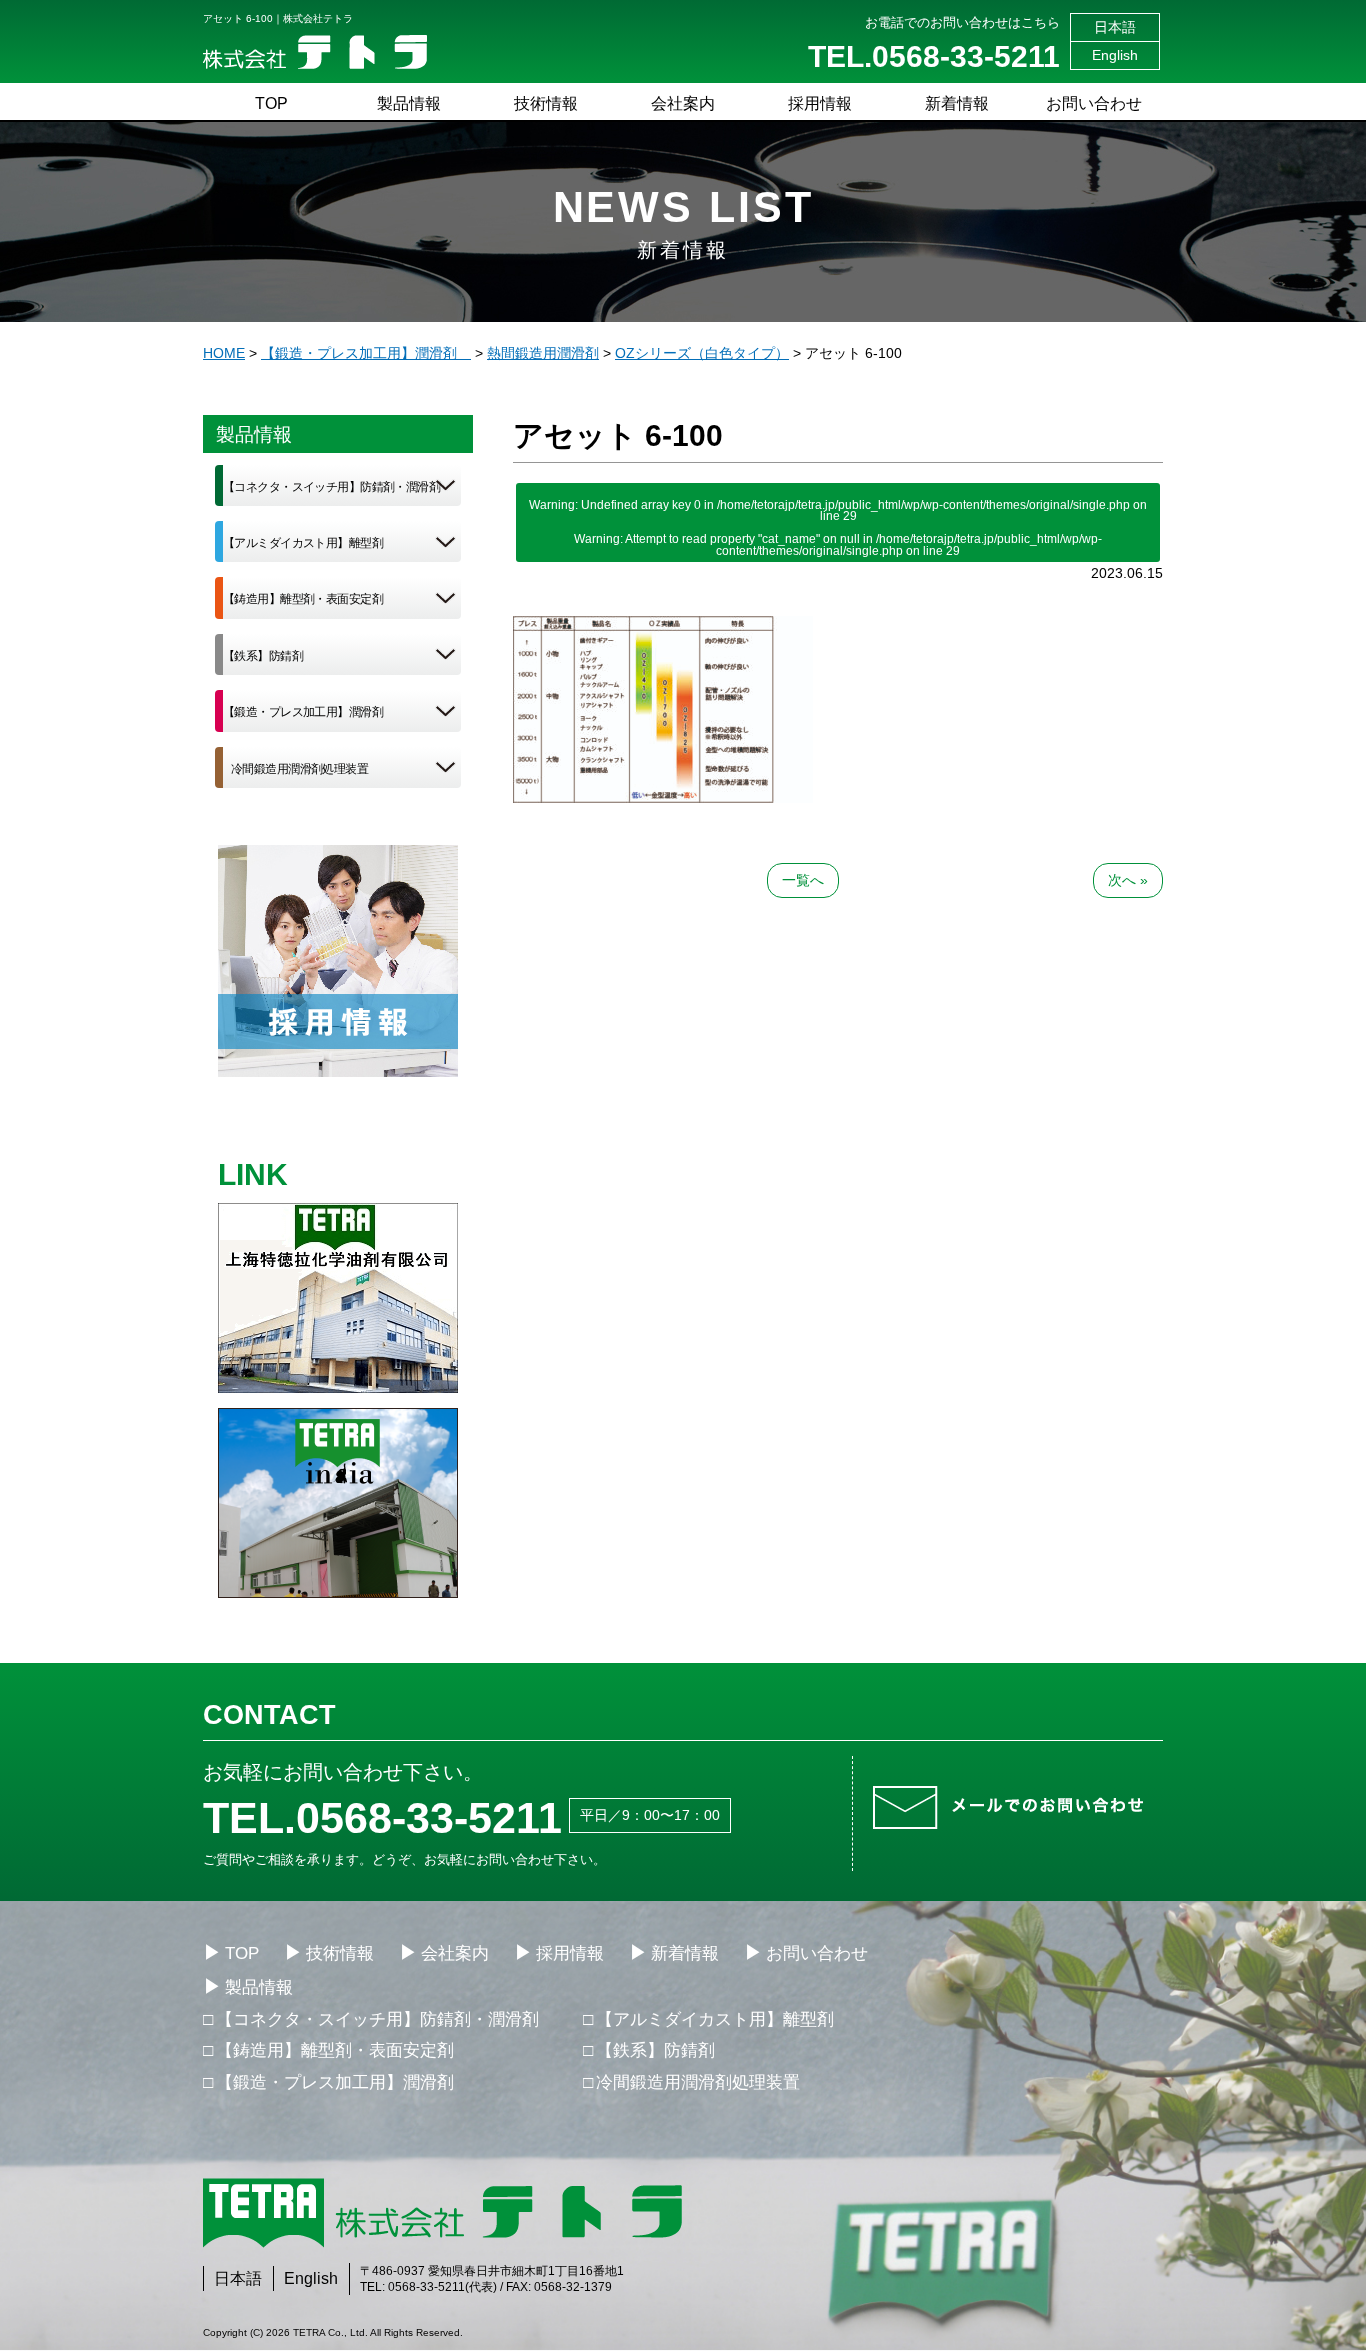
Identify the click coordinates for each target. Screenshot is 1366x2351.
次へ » (1128, 880)
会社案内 (683, 103)
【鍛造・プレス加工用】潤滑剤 (303, 712)
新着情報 (957, 103)
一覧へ (803, 880)
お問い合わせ (1094, 103)
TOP (271, 103)
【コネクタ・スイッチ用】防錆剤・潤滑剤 (331, 487)
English (1115, 55)
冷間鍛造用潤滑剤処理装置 (299, 769)
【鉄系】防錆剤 (263, 656)
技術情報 (546, 103)
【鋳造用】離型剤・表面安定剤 (303, 599)
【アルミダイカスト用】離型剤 (303, 543)
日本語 (1115, 27)
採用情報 (820, 103)
